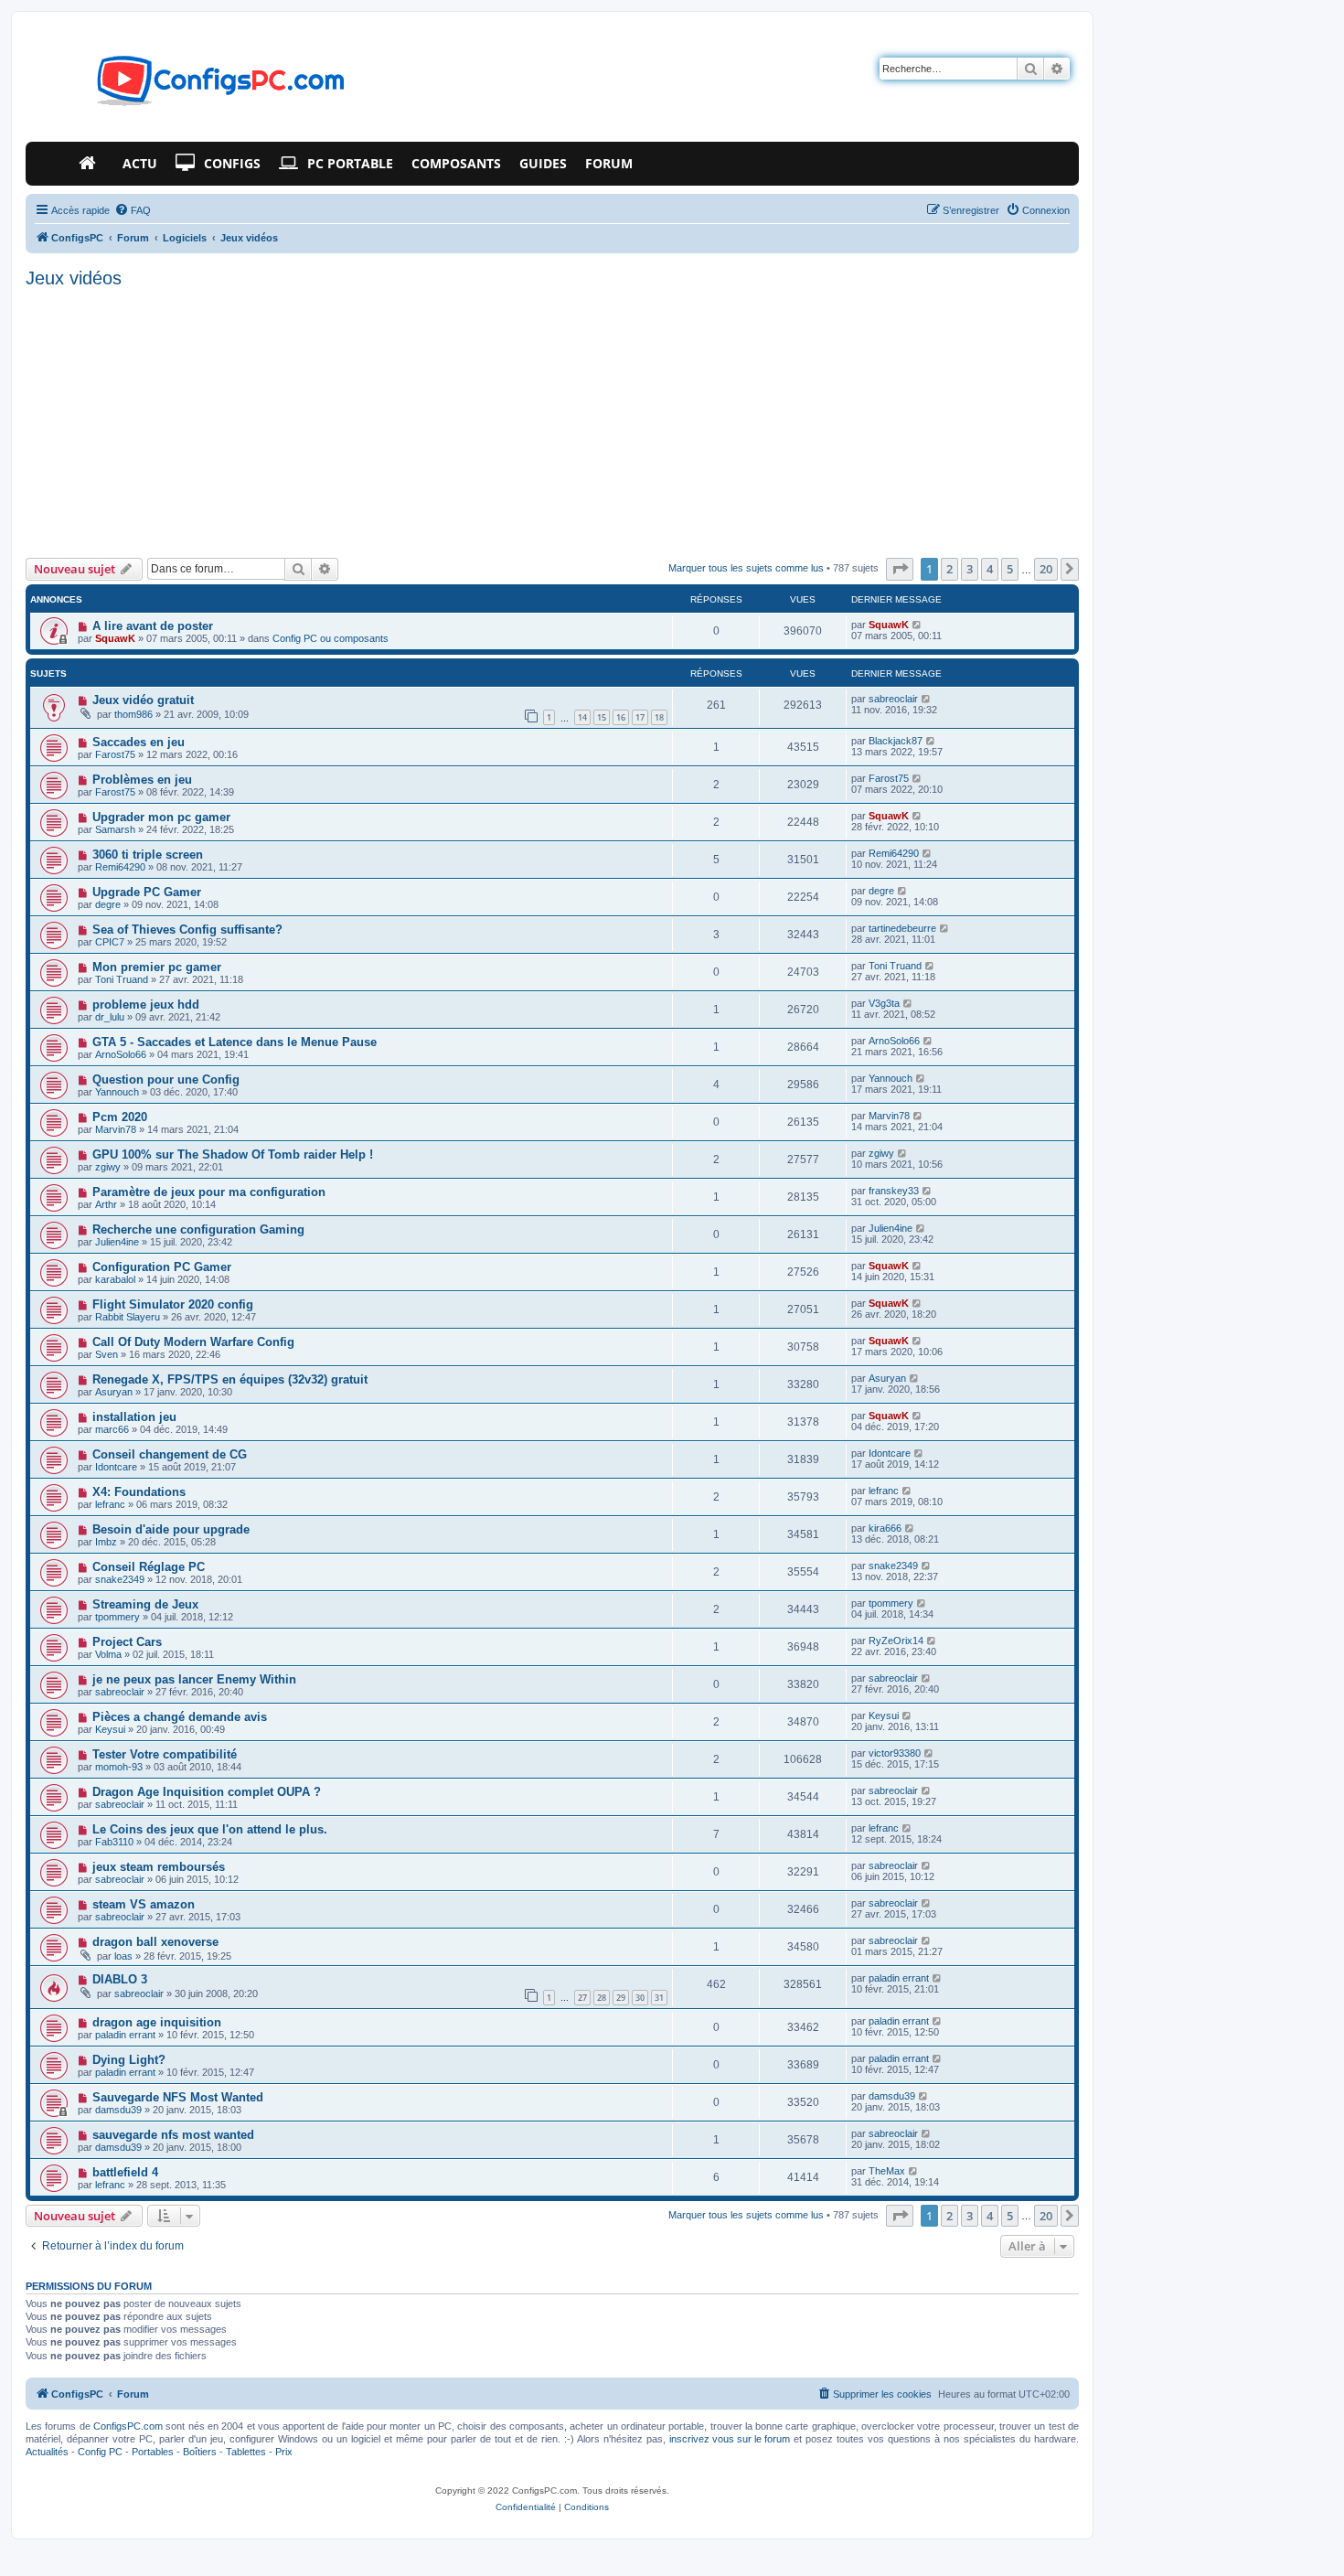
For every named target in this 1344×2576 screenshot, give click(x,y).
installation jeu (134, 1417)
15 (602, 717)
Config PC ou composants (331, 638)
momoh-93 (119, 1767)
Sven (107, 1354)
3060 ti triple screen (148, 855)
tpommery (117, 1617)
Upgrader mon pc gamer (161, 817)
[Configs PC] (193, 86)
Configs (232, 163)
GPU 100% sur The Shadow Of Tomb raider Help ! (233, 1154)
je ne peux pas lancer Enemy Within (194, 1679)
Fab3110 (114, 1842)
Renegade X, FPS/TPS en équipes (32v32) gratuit (230, 1379)
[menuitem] (133, 210)
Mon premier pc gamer (157, 967)
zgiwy (108, 1167)
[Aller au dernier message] (917, 625)
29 (621, 1998)
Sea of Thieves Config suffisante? (187, 930)
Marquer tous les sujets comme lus (746, 568)
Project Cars (127, 1642)
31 (659, 1998)
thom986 (133, 714)
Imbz (106, 1542)
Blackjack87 (896, 741)
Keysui (110, 1729)
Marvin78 (116, 1129)
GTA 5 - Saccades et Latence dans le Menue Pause (235, 1042)
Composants (456, 163)
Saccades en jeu (139, 742)
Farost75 (115, 754)
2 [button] (949, 569)
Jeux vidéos (74, 278)
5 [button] (1010, 569)
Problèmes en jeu (142, 780)
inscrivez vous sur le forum (730, 2439)
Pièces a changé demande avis (180, 1717)
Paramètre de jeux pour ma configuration (209, 1192)
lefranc (110, 1504)
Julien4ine (117, 1242)
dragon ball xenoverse (155, 1942)
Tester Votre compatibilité (165, 1754)
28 (602, 1998)
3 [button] (970, 569)
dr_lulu (110, 1017)
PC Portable (350, 163)
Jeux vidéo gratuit (143, 700)
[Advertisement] (552, 421)
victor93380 (895, 1753)
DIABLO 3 (120, 1979)
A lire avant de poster (153, 626)
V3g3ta (884, 1003)
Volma (108, 1654)
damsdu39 (118, 2110)
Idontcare (116, 1467)
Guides (543, 163)
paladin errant (899, 1978)
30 (640, 1998)
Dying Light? (129, 2060)
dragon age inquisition (157, 2022)
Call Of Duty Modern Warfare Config (193, 1342)
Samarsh (115, 829)
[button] (900, 569)
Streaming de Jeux (145, 1604)
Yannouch (117, 1092)
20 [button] (1046, 569)
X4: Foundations (139, 1492)
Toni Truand (122, 979)
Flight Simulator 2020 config (173, 1304)
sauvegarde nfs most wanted (173, 2135)
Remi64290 (120, 867)
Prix (284, 2452)
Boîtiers (200, 2452)
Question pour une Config (166, 1080)
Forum (609, 163)
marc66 (112, 1429)
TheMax (887, 2171)
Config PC (100, 2452)
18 (659, 717)
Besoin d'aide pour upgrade (171, 1529)
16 (621, 717)
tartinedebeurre (902, 928)
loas (123, 1956)
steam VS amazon (144, 1904)
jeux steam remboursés (159, 1867)
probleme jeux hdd (146, 1005)
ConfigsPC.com (128, 2426)
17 (640, 717)
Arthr (106, 1204)
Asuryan (114, 1392)
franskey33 (894, 1191)
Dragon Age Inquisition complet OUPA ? (207, 1792)
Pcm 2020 (120, 1117)
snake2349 (120, 1579)
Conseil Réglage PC (149, 1567)
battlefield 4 (125, 2172)
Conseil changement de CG (170, 1454)
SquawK (115, 638)
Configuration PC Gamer (162, 1267)
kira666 (885, 1528)
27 (582, 1998)
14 (582, 717)
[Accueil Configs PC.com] (91, 164)
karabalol (115, 1279)
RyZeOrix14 (896, 1641)
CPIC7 (110, 942)
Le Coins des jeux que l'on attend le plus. (210, 1829)
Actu (140, 163)
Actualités (47, 2452)
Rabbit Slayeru (128, 1317)
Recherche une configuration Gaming (198, 1229)
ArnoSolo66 (121, 1054)
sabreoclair (893, 699)
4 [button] (990, 569)
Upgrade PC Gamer (147, 892)
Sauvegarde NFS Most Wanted (178, 2097)
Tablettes (246, 2452)
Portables (153, 2452)
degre (108, 904)
